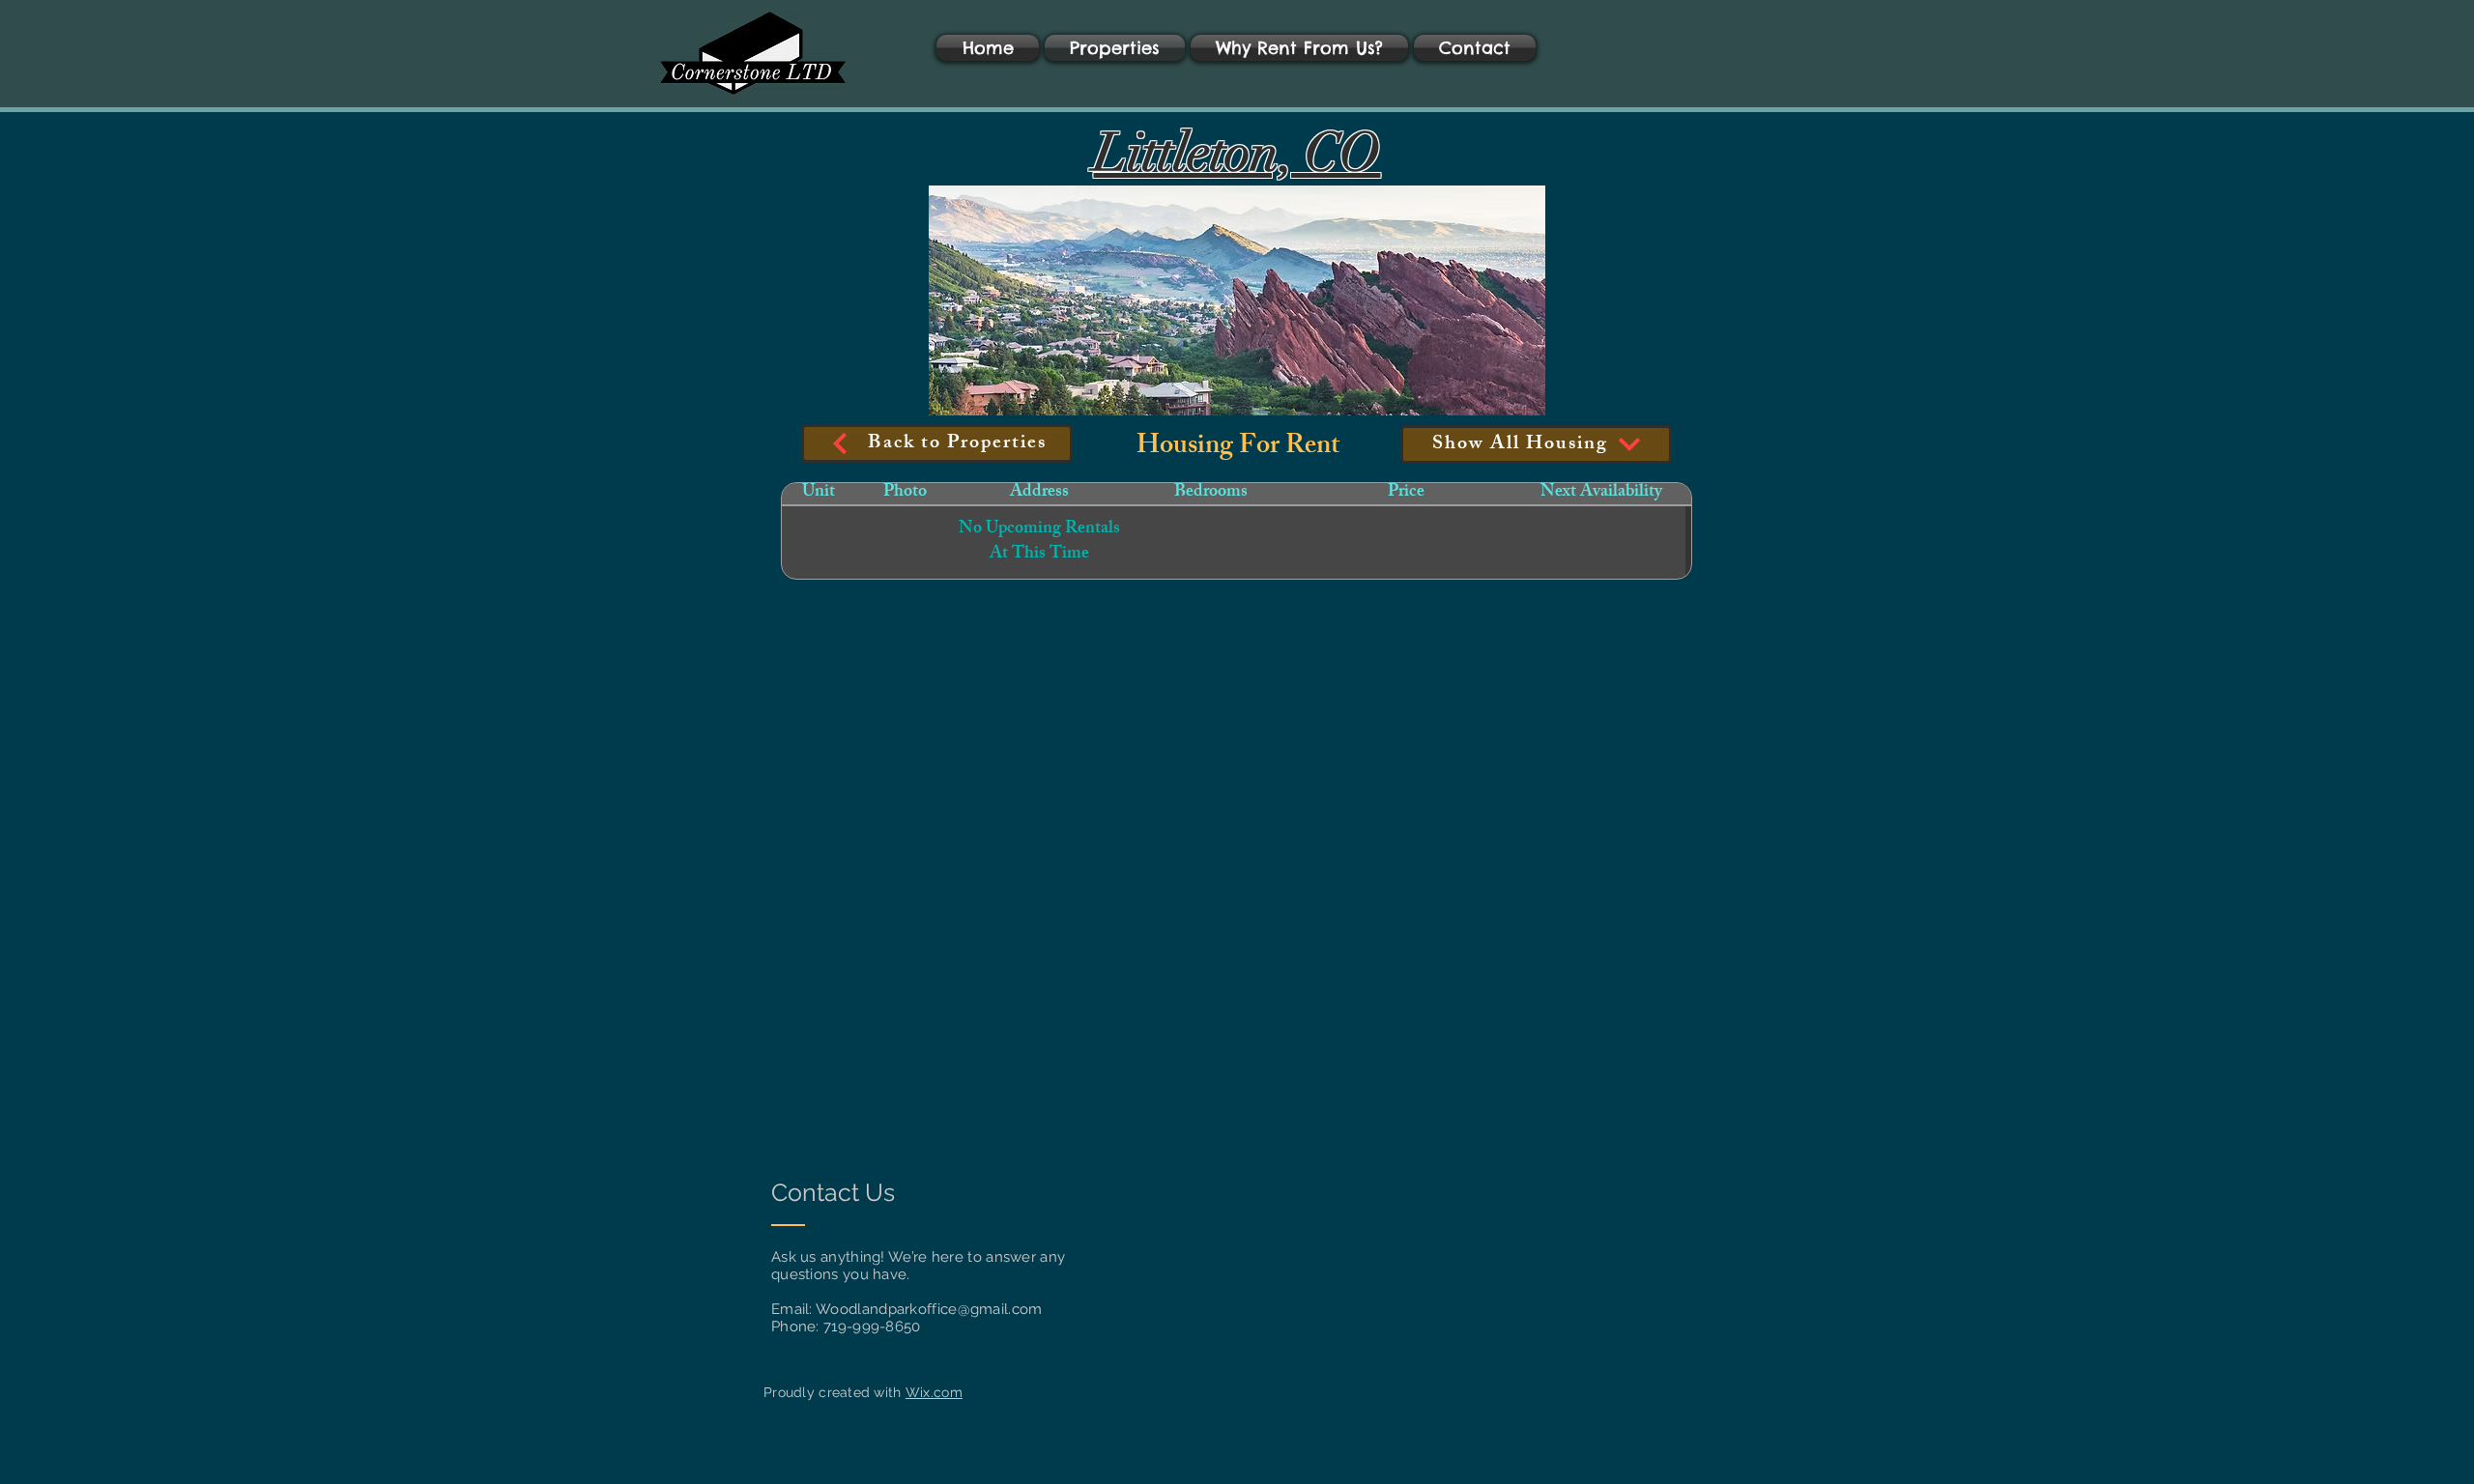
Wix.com (934, 1392)
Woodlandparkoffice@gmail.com (929, 1309)
